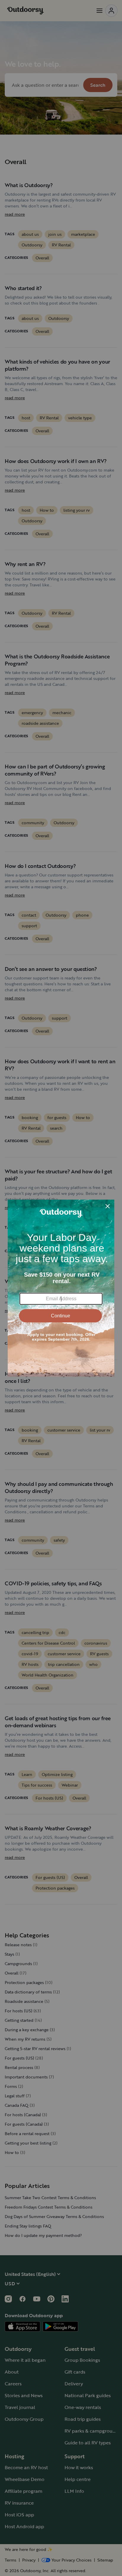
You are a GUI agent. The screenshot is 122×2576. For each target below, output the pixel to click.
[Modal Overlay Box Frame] (61, 1288)
